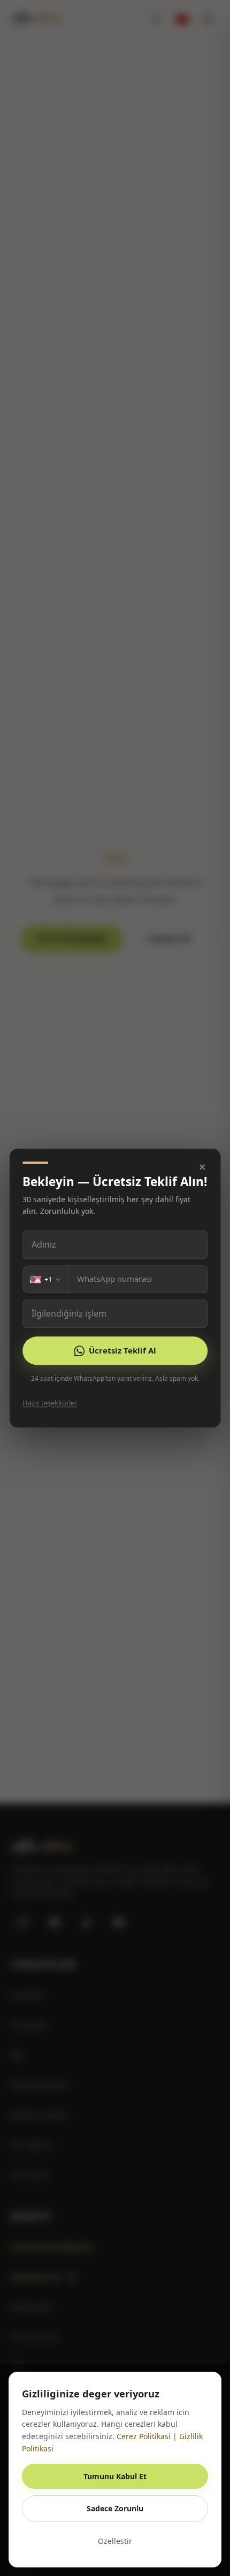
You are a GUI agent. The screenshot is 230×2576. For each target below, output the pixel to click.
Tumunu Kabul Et (115, 2476)
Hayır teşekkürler (50, 1403)
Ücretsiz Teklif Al (122, 1350)
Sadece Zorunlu (115, 2508)
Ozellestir (115, 2541)
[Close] (202, 1167)
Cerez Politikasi (144, 2436)
